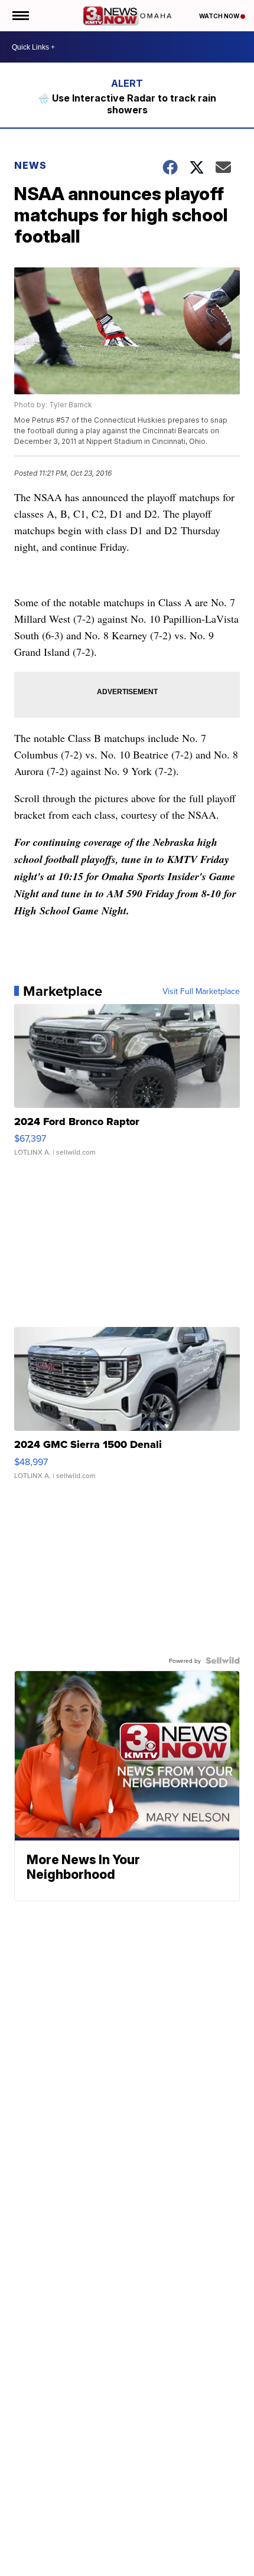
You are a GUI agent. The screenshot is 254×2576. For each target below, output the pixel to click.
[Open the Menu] (20, 16)
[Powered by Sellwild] (223, 1660)
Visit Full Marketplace (201, 991)
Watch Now (220, 16)
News (30, 165)
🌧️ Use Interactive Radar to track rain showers (127, 104)
